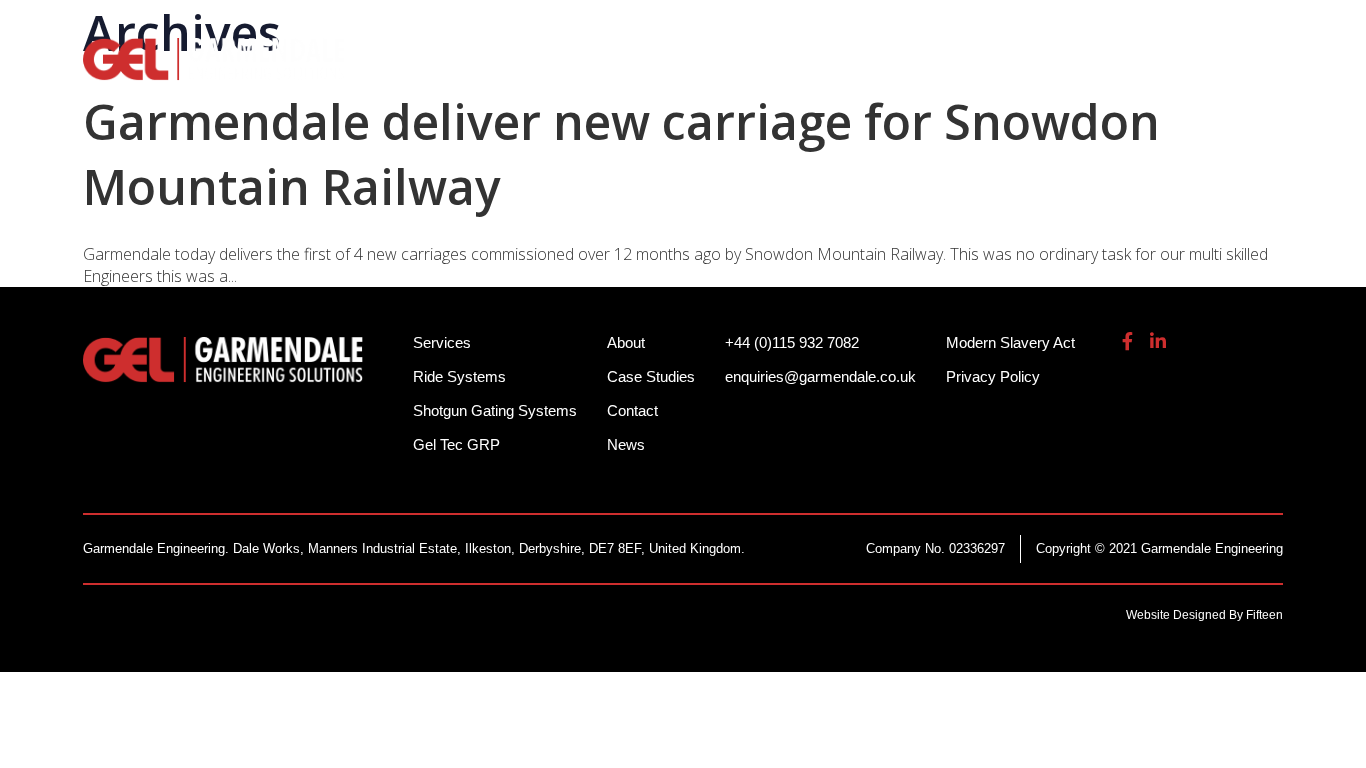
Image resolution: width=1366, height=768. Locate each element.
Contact (632, 410)
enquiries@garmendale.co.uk (1136, 29)
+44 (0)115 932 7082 (924, 29)
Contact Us (1232, 70)
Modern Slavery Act (1010, 342)
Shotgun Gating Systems (688, 70)
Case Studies (651, 376)
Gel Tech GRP (999, 70)
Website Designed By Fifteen (1204, 615)
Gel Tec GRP (456, 444)
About (1120, 70)
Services (869, 70)
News (626, 444)
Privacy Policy (993, 376)
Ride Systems (483, 70)
